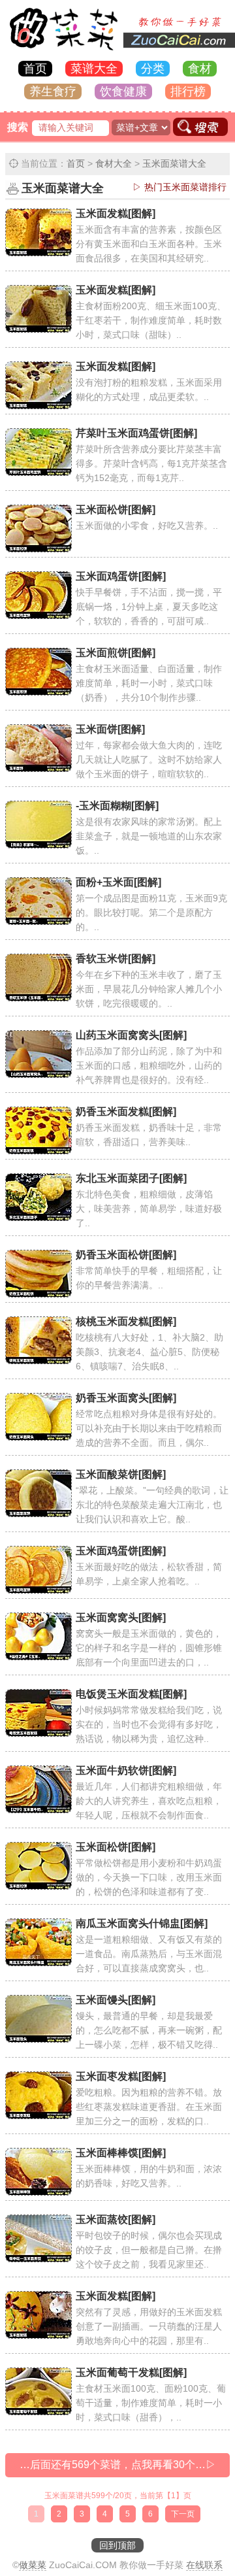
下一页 (183, 2514)
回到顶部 (117, 2545)
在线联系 (204, 2565)
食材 (200, 69)
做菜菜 (33, 2565)
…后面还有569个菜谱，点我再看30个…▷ (118, 2465)
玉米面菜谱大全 (174, 163)
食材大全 (114, 163)
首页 (35, 69)
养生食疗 (53, 92)
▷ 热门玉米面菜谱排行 (180, 187)
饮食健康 (123, 92)
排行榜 (188, 92)
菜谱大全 (94, 69)
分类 (153, 69)
